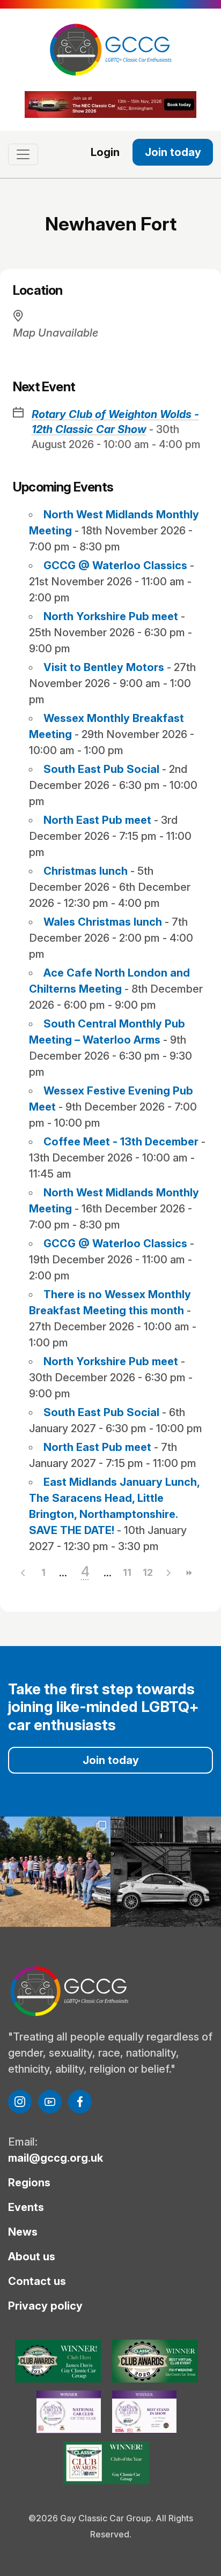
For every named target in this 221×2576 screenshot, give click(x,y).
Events (26, 2207)
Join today (173, 152)
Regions (29, 2183)
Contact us (37, 2281)
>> (188, 1573)
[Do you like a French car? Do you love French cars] (166, 1872)
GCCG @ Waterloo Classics (115, 565)
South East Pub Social (101, 769)
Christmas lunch (86, 871)
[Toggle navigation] (23, 154)
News (23, 2232)
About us (32, 2257)
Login (105, 152)
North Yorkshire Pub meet (111, 616)
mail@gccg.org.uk (56, 2158)
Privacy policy (45, 2306)
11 (127, 1572)
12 (148, 1572)
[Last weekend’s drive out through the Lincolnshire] (55, 1872)
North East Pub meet (97, 820)
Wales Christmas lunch (103, 922)
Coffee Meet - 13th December (121, 1142)
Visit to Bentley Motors (104, 667)
